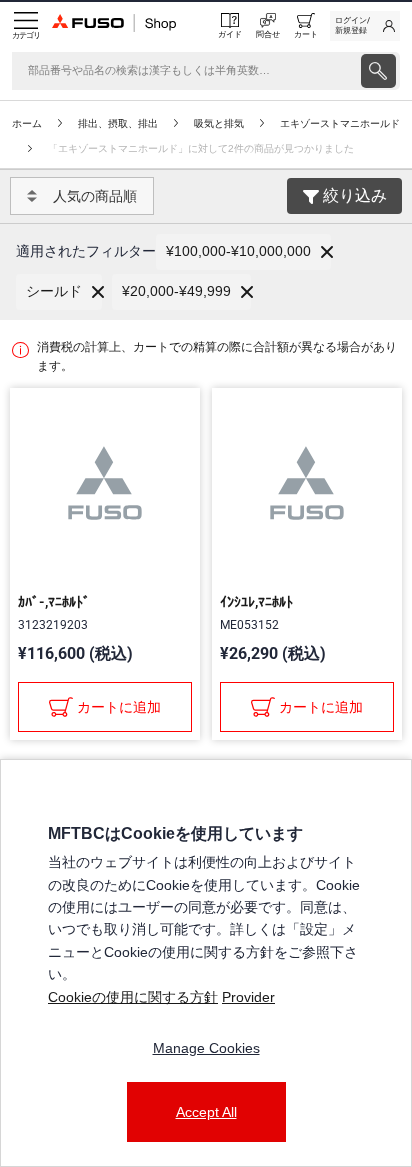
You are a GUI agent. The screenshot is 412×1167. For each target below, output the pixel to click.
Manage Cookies (206, 1048)
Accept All (206, 1112)
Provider (248, 997)
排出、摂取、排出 (118, 123)
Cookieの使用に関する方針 (133, 997)
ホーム (27, 123)
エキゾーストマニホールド (340, 123)
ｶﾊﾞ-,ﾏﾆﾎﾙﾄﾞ (54, 602)
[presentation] (378, 71)
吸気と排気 (219, 123)
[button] (243, 252)
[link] (365, 26)
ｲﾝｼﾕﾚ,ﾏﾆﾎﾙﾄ (256, 602)
